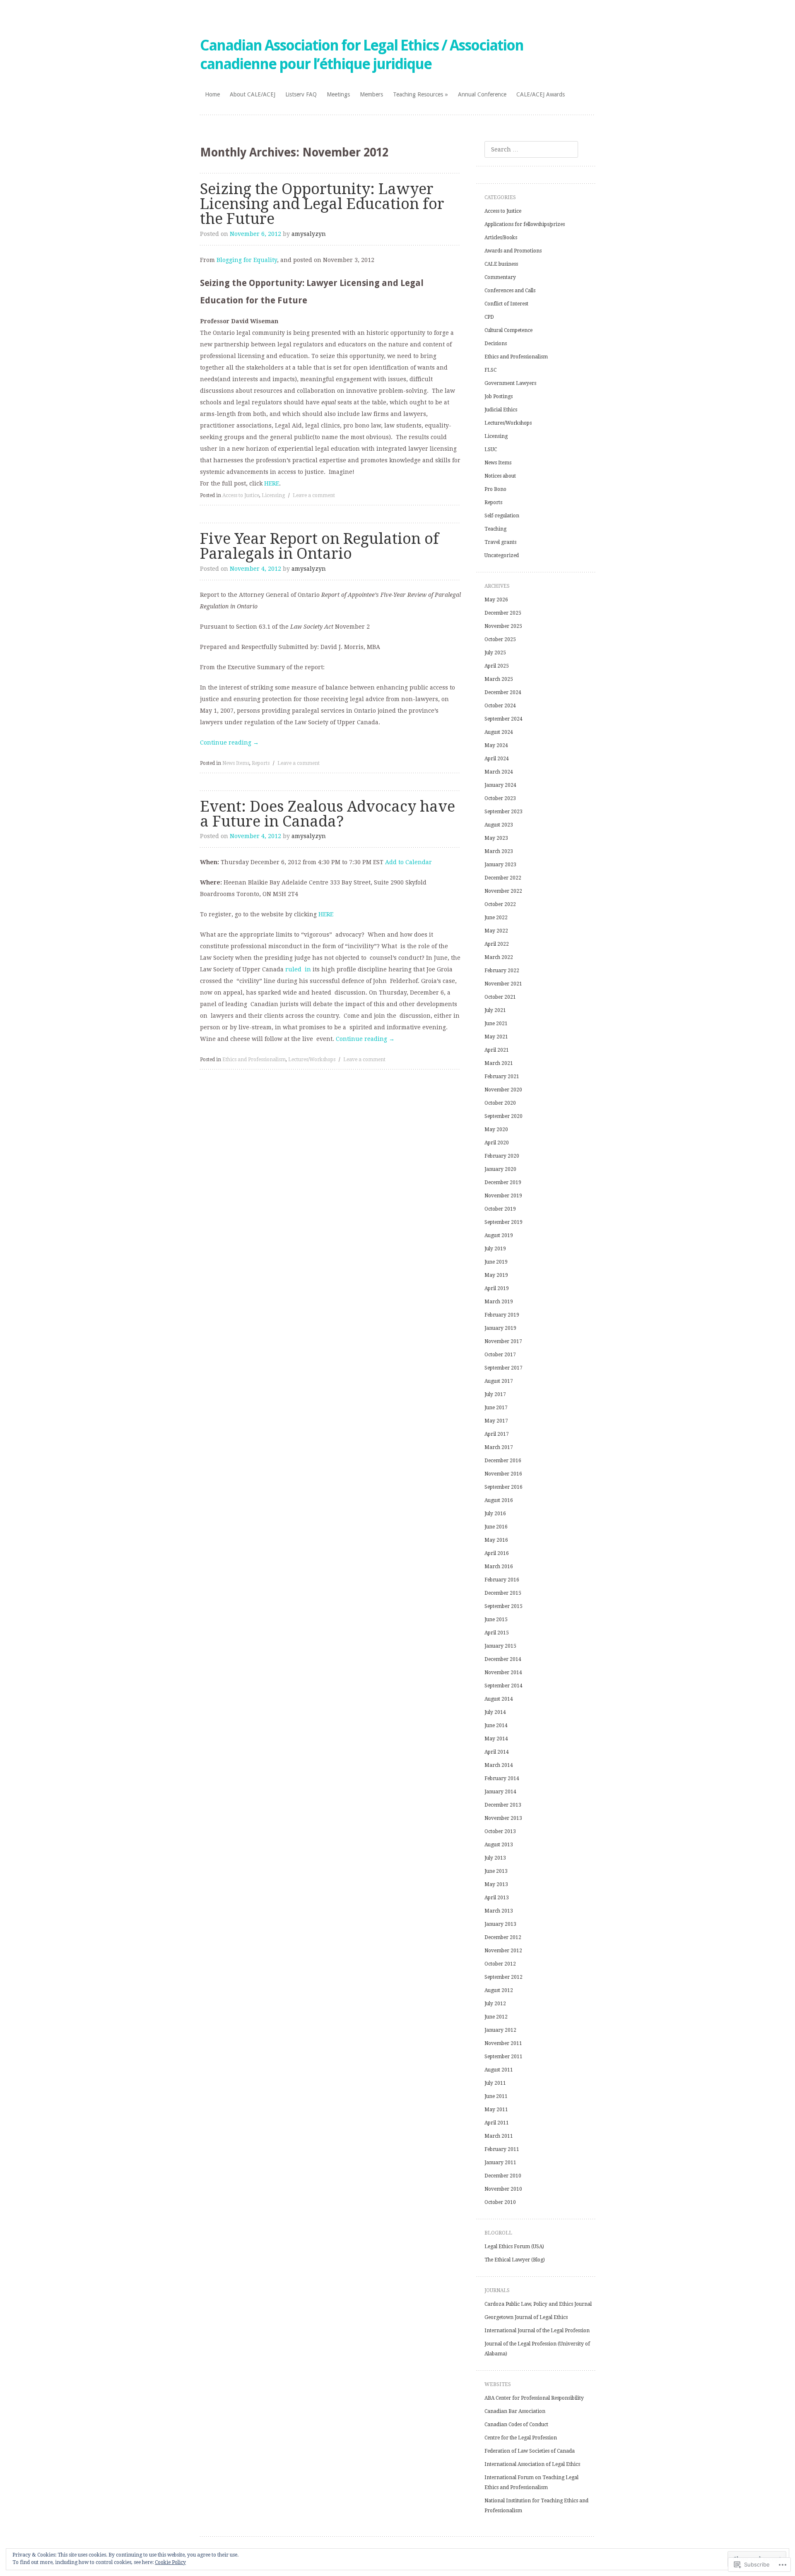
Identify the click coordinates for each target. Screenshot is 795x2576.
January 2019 (500, 1328)
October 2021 (500, 997)
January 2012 (500, 2030)
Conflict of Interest (506, 304)
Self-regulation (502, 516)
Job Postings (499, 396)
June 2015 (496, 1620)
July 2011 (495, 2083)
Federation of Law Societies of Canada (530, 2451)
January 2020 (500, 1169)
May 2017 (496, 1421)
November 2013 (503, 1818)
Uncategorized (502, 555)
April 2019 (497, 1288)
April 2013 (497, 1898)
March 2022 (499, 957)
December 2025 (503, 613)
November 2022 (503, 891)
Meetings (338, 94)
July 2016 (495, 1514)
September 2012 (503, 1977)
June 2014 (496, 1725)
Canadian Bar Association (515, 2411)
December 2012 (503, 1937)
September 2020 (503, 1116)
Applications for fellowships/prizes (525, 224)
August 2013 (499, 1845)
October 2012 (500, 1964)
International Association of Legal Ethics (532, 2464)
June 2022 (496, 918)
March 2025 (499, 679)
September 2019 (503, 1222)
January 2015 (500, 1646)
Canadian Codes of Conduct (516, 2425)
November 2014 (503, 1672)
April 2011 (497, 2123)
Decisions (496, 344)
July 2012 (495, 2004)
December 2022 (503, 878)
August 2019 (499, 1235)
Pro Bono (495, 489)
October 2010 (500, 2202)
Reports (261, 763)
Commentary (500, 277)
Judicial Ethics (501, 410)
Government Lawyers (510, 383)
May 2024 (496, 745)
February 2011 (502, 2149)
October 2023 (500, 798)
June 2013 (496, 1871)
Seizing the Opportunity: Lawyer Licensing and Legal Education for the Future (322, 204)
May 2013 (496, 1884)
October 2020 (500, 1103)
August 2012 (499, 1990)
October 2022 (500, 904)
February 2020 (502, 1156)
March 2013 (499, 1911)
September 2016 (503, 1487)
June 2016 (496, 1527)
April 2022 (497, 944)
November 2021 (503, 984)
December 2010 (503, 2176)
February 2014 (502, 1778)
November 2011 (503, 2043)
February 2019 (502, 1315)
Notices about (500, 476)
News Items (236, 763)
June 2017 (496, 1408)
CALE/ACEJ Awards (541, 94)
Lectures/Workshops (312, 1060)
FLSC (490, 370)
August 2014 (499, 1699)
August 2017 (499, 1381)
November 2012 (503, 1951)
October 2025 (500, 639)
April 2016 (497, 1553)
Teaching (495, 529)
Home (212, 94)
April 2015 (497, 1633)
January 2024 (500, 785)
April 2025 (497, 666)
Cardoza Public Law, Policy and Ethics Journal (538, 2304)
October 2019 (500, 1209)
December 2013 (503, 1805)
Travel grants (500, 542)
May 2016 (496, 1540)
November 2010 (503, 2189)
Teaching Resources (418, 94)
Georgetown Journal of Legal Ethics (526, 2317)
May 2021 (496, 1037)
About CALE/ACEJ (253, 94)
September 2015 (503, 1606)
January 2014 (500, 1792)
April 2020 (497, 1143)
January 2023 (500, 865)
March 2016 (499, 1567)
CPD (489, 317)
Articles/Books (501, 238)
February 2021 (502, 1077)
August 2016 (499, 1500)
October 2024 (500, 706)
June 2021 (496, 1024)
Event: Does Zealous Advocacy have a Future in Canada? (328, 814)
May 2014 (496, 1739)
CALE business (501, 264)
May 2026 (496, 600)
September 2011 (503, 2057)
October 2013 (500, 1831)
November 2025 (503, 626)
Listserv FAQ (301, 94)
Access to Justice (241, 495)
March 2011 (499, 2136)
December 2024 (503, 692)
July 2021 (495, 1010)
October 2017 (500, 1355)
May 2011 (496, 2110)
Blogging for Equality (247, 260)
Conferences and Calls (510, 291)
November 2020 (503, 1090)
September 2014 (503, 1686)
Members (371, 94)
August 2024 (499, 732)
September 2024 (503, 719)
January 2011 (500, 2163)
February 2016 (502, 1580)
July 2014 (495, 1712)
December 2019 (503, 1182)
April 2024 (497, 759)
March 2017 (499, 1447)
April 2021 (497, 1050)
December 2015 (503, 1593)
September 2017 (503, 1368)
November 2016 (503, 1474)
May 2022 (496, 931)
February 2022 (502, 971)
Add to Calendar (408, 862)
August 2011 (499, 2070)
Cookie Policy (170, 2562)
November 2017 (503, 1341)
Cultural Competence (508, 330)
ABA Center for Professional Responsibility (534, 2398)
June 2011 (496, 2096)
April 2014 (497, 1752)
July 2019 (495, 1249)
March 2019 (499, 1302)
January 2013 (500, 1924)
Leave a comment (314, 495)
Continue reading (229, 743)
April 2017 (497, 1434)
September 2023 (503, 812)
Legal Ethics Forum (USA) (514, 2247)
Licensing (273, 495)
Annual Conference (482, 94)
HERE (272, 483)
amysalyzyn (309, 234)
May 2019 (496, 1275)
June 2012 (496, 2017)
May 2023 (496, 838)
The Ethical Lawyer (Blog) (515, 2260)
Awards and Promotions (513, 251)
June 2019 (496, 1262)
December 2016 (503, 1461)
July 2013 (495, 1858)
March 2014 (499, 1765)
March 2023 (499, 851)
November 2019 (503, 1196)
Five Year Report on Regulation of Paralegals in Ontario (319, 546)
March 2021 (499, 1063)
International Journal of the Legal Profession (537, 2331)
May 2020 (496, 1129)
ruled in (298, 969)
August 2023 (499, 825)
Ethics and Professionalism (254, 1060)
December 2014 (503, 1659)
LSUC (491, 449)
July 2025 (495, 653)
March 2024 (499, 772)
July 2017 (495, 1394)
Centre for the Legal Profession (521, 2438)
